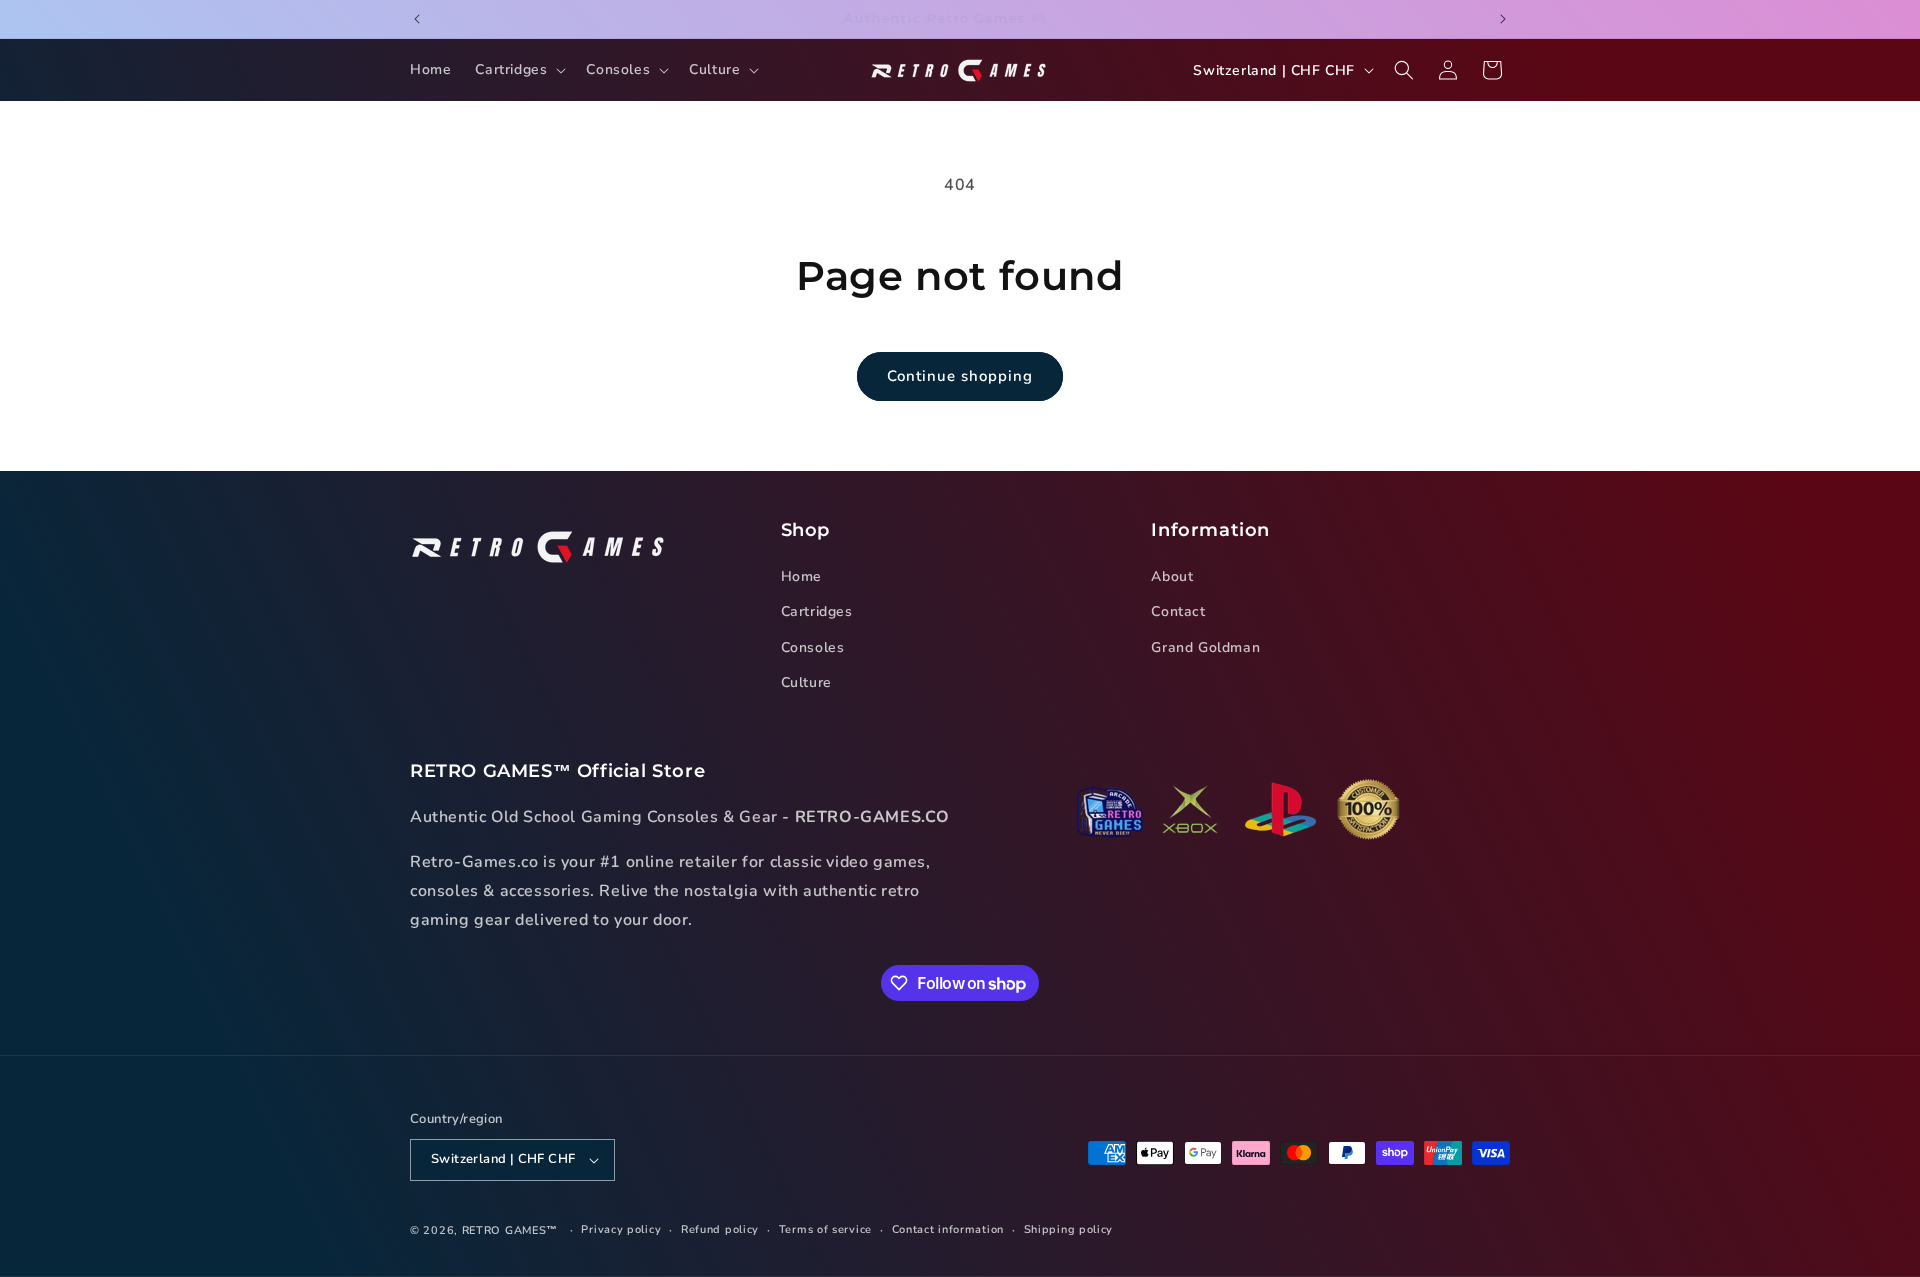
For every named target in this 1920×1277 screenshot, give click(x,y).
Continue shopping (960, 376)
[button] (518, 70)
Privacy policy (621, 1229)
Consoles (813, 647)
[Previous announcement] (417, 19)
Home (801, 576)
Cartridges (817, 612)
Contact (1178, 612)
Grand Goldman (1205, 647)
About (1172, 576)
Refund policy (720, 1229)
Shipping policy (1069, 1229)
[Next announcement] (1503, 19)
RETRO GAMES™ (510, 1230)
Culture (806, 682)
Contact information (948, 1229)
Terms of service (825, 1229)
